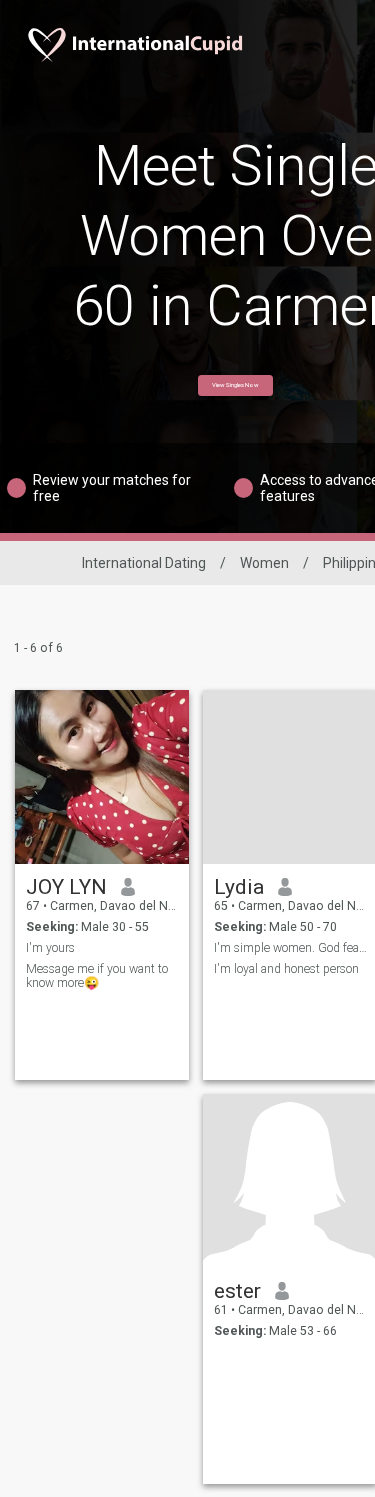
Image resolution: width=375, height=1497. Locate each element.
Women (264, 563)
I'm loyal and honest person (286, 969)
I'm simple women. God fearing (290, 948)
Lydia (239, 887)
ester (237, 1291)
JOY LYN (66, 887)
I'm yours (50, 948)
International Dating (144, 563)
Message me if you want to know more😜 (97, 976)
